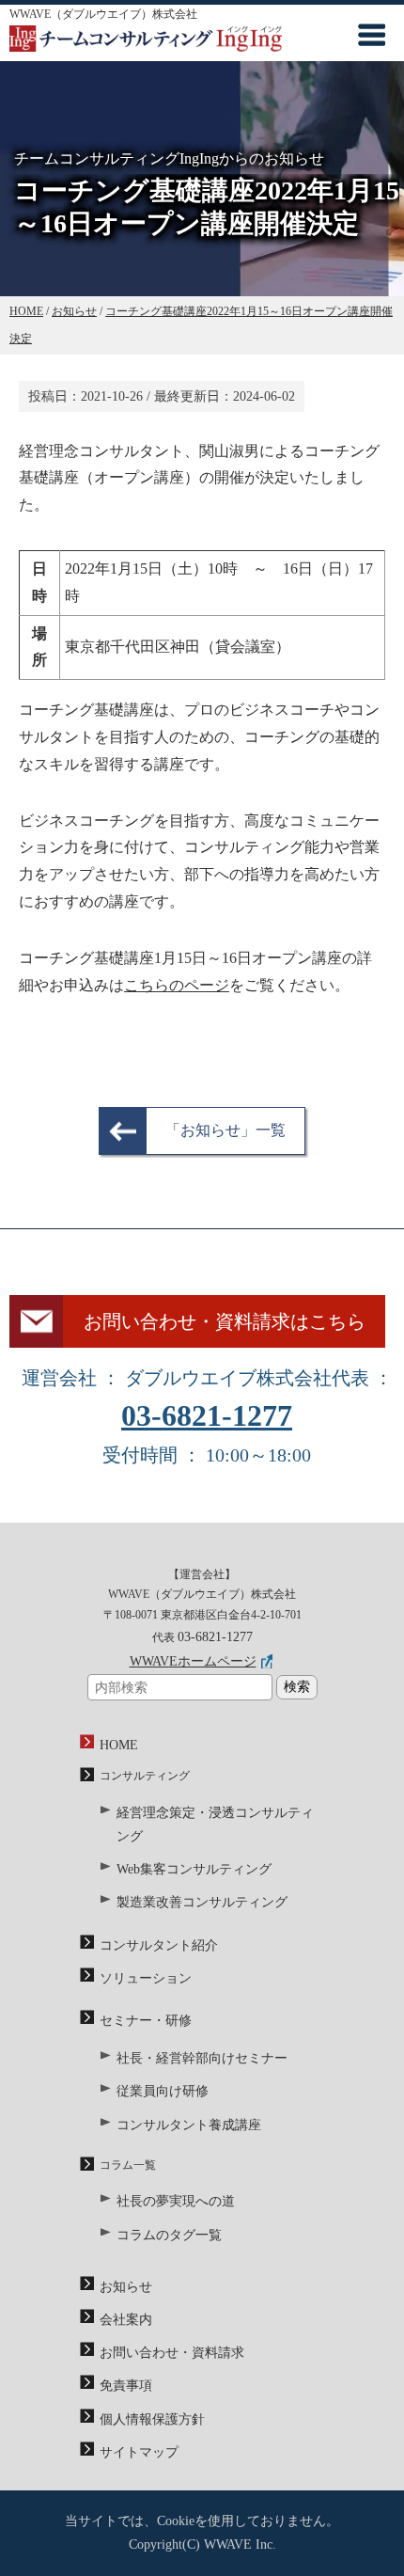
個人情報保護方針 (152, 2419)
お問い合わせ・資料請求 (172, 2353)
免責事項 (126, 2386)
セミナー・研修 (146, 2021)
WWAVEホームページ (193, 1661)
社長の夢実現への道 (176, 2201)
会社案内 (126, 2320)
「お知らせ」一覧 (225, 1130)
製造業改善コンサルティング (202, 1902)
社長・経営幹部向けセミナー (202, 2058)
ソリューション (146, 1978)
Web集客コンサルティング (194, 1869)
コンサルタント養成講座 (189, 2125)
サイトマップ (139, 2452)
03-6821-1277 (207, 1415)
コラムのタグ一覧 (169, 2235)
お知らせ (126, 2287)
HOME (119, 1745)
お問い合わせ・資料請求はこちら (225, 1321)
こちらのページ (177, 985)
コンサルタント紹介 (159, 1945)
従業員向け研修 (163, 2091)
